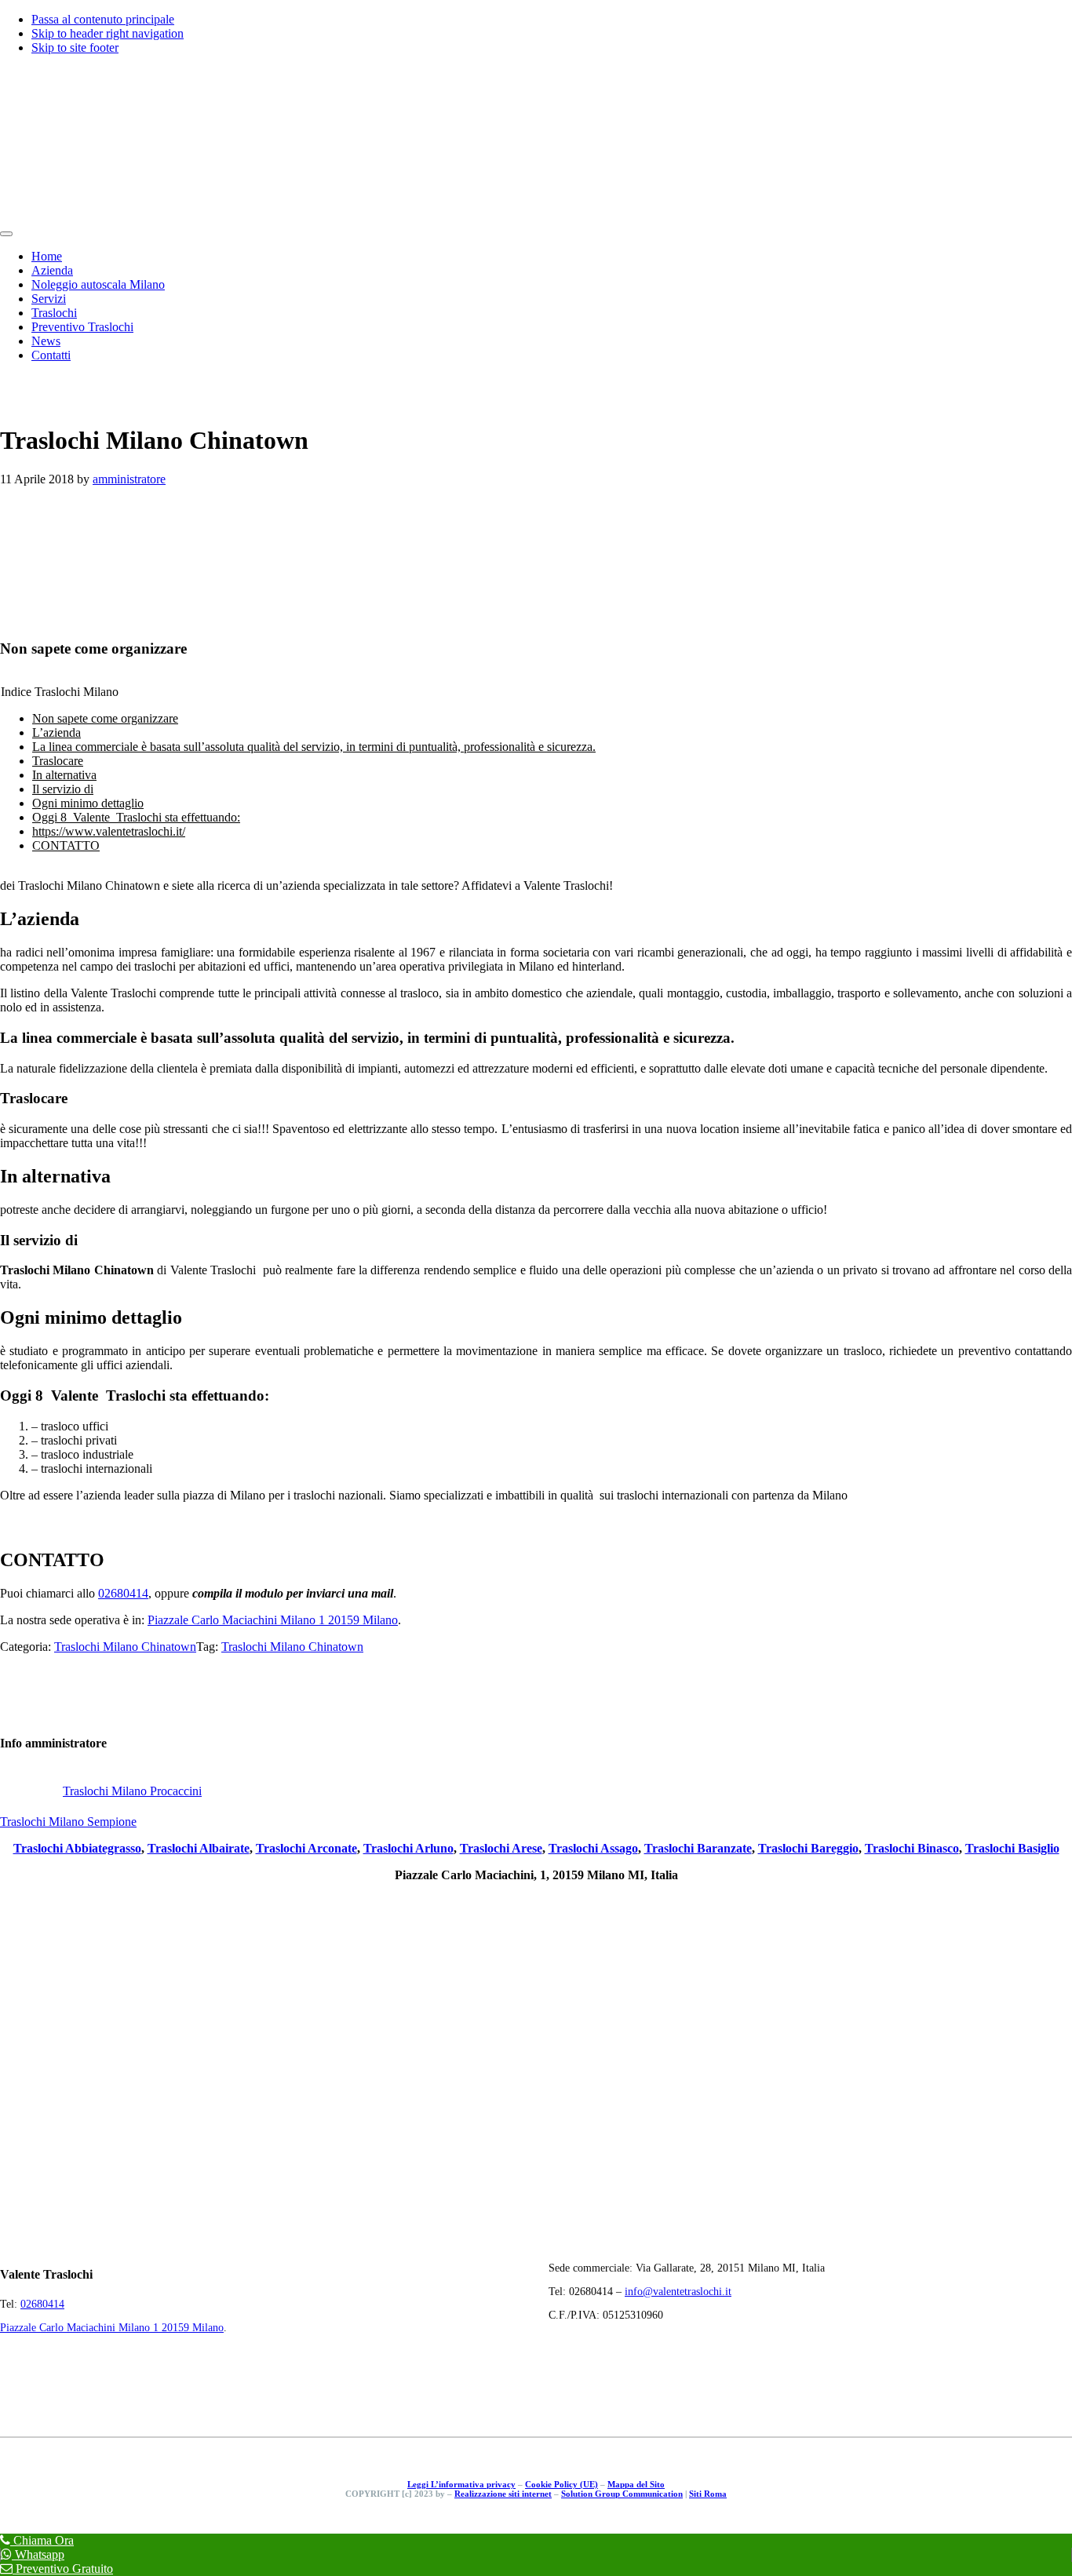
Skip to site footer (75, 47)
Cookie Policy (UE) (562, 2484)
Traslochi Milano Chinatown (125, 1647)
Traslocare (58, 761)
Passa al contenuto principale (103, 19)
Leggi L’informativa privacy (461, 2484)
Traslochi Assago (593, 1848)
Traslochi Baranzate (698, 1848)
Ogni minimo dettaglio (88, 803)
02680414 (123, 1593)
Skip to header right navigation (108, 33)
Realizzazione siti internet (503, 2494)
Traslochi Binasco (912, 1848)
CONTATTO (66, 845)
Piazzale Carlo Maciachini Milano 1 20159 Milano (273, 1620)
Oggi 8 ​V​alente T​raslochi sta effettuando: (136, 817)
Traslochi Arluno (408, 1848)
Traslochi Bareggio (808, 1848)
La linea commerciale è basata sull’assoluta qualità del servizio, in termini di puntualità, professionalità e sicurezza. (314, 747)
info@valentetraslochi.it (678, 2292)
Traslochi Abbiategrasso (77, 1848)
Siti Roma (708, 2494)
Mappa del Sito (636, 2484)
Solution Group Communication (622, 2494)
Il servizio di (63, 789)
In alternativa (64, 775)
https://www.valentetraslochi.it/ (109, 831)
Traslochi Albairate (199, 1848)
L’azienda (57, 732)
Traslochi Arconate (306, 1848)
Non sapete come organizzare (105, 718)
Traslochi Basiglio (1012, 1848)
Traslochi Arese (501, 1848)
